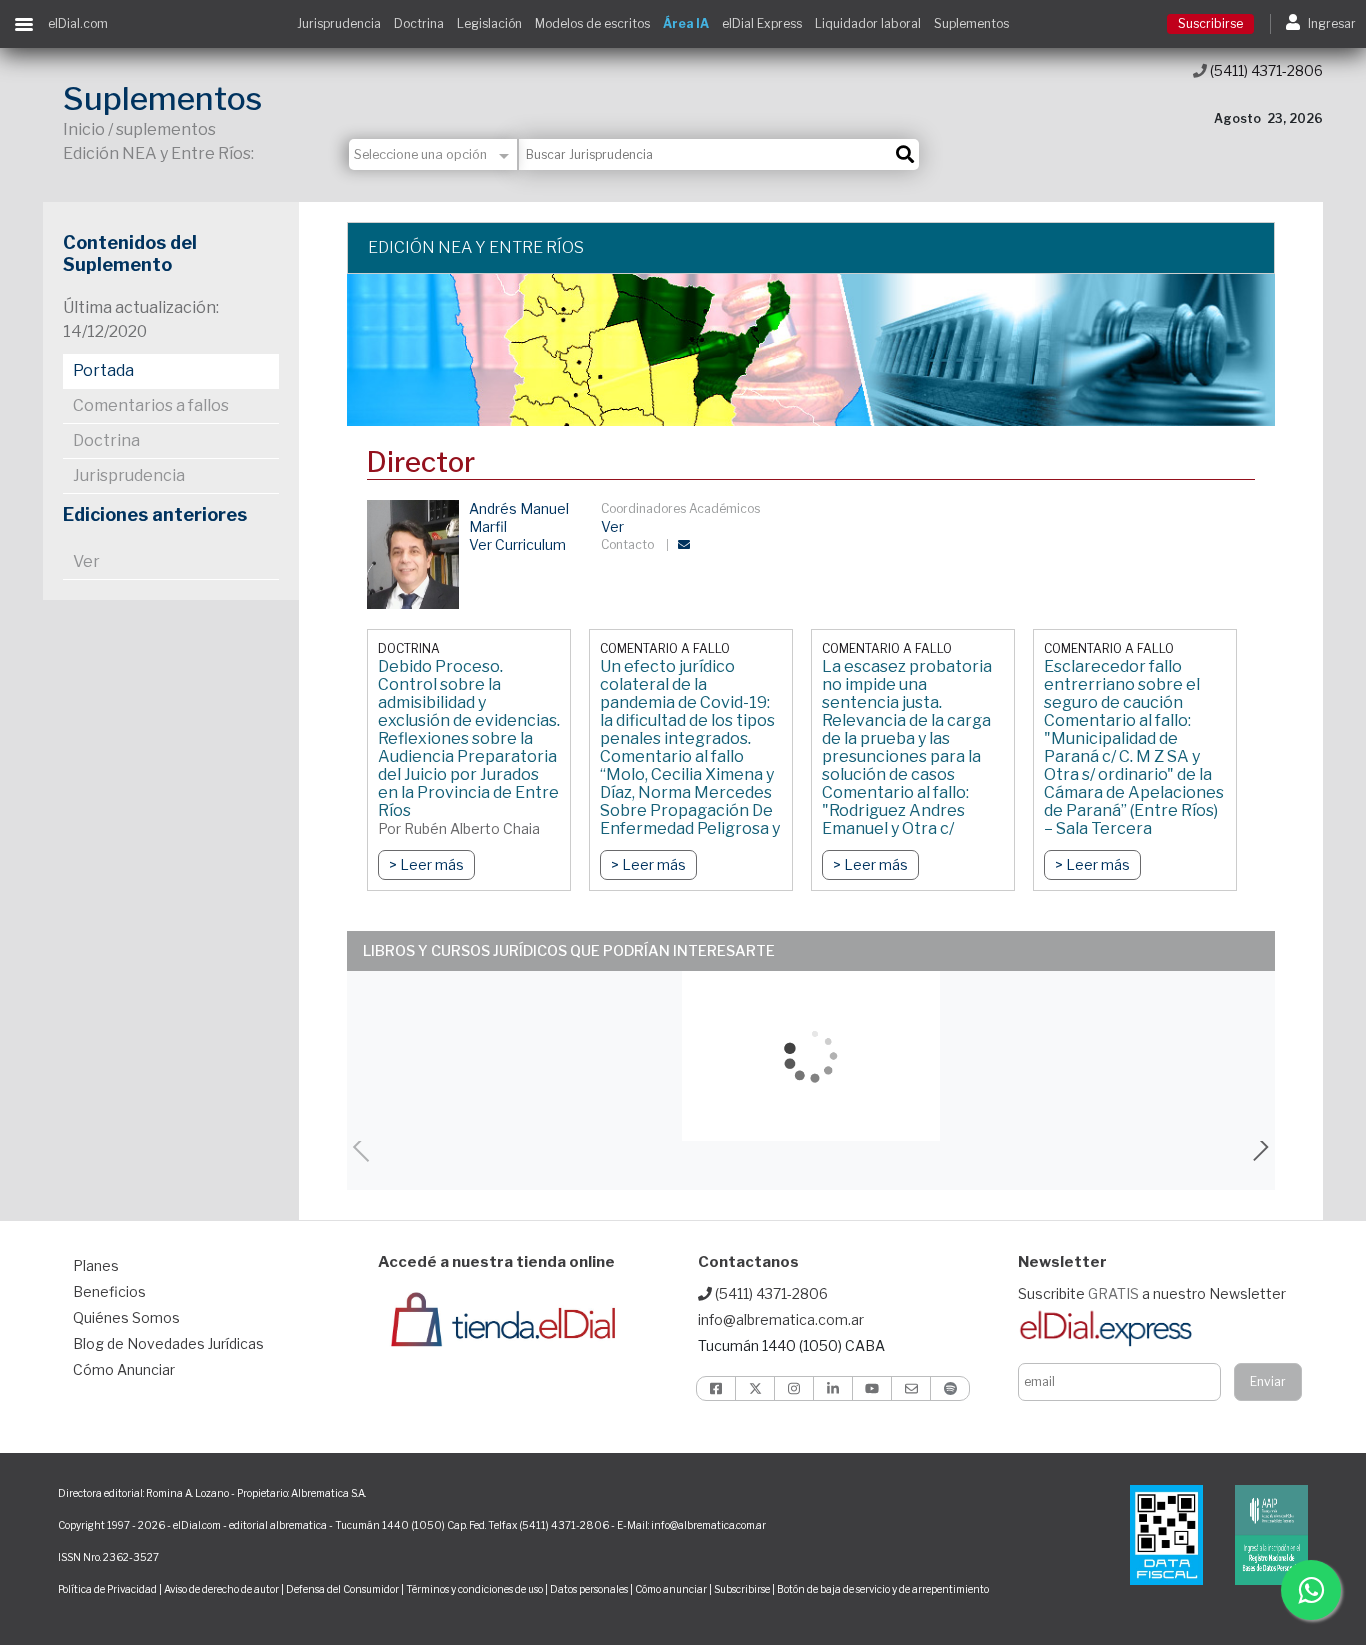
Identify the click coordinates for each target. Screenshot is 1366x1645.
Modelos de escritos (592, 23)
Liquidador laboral (868, 23)
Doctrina (419, 23)
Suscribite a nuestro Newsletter (1152, 1293)
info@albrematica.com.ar (781, 1319)
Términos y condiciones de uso (474, 1589)
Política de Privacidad (107, 1589)
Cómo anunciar (671, 1589)
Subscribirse (743, 1589)
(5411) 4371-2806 (1265, 70)
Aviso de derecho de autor (221, 1589)
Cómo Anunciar (124, 1369)
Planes (96, 1265)
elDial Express (762, 23)
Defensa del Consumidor (342, 1589)
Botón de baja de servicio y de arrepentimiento (883, 1589)
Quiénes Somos (126, 1317)
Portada (103, 370)
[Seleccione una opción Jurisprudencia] (434, 154)
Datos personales (589, 1589)
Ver (86, 561)
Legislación (489, 23)
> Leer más (426, 864)
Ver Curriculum (517, 544)
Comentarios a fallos (151, 405)
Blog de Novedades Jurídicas (168, 1343)
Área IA (686, 23)
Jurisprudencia (339, 23)
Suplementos (971, 23)
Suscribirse (1210, 23)
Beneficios (109, 1291)
